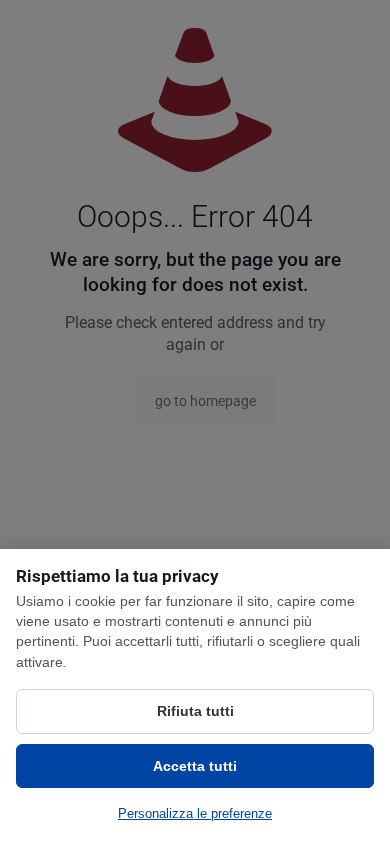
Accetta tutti (195, 766)
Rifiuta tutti (195, 711)
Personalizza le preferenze (195, 813)
